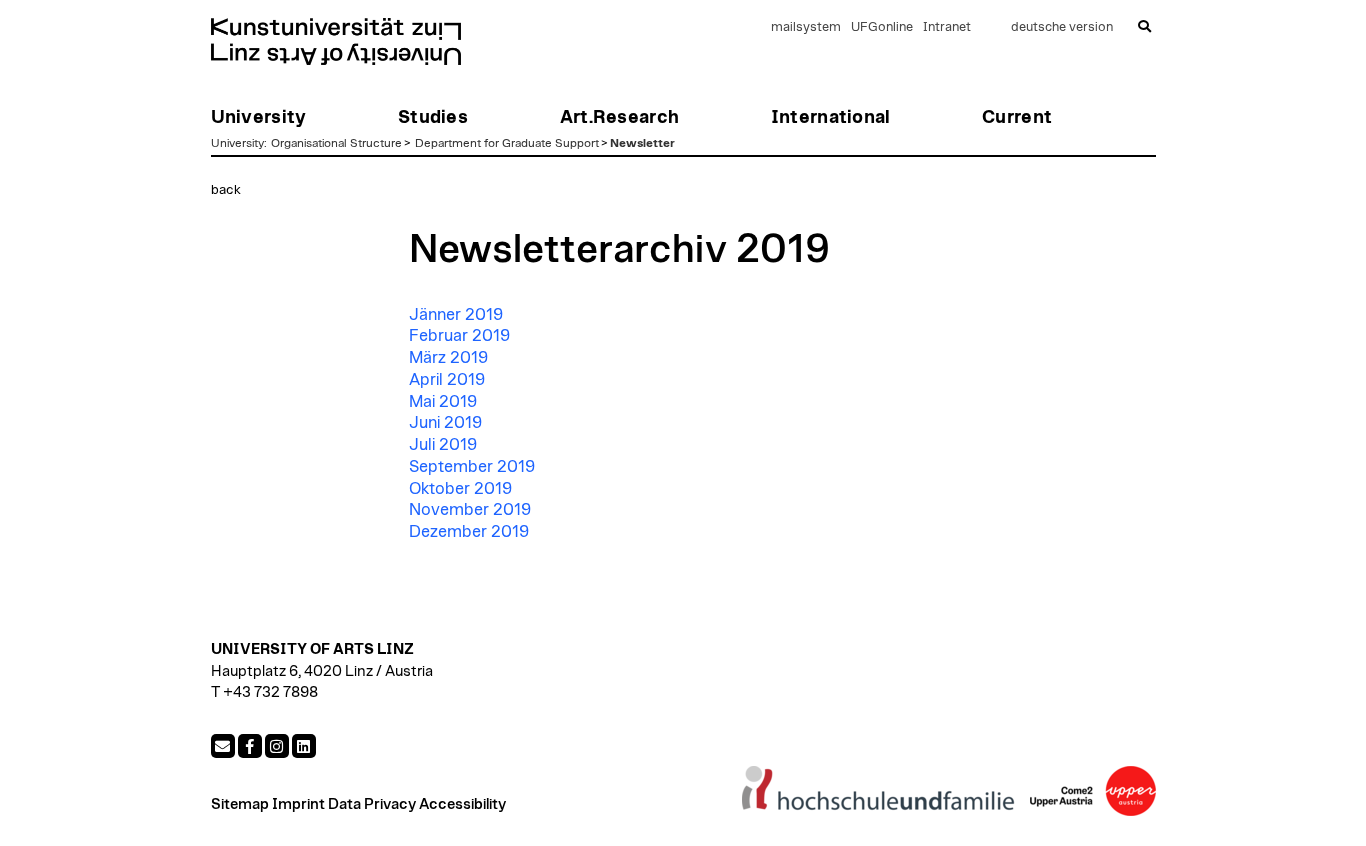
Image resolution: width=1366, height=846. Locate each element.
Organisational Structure (336, 143)
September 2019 (472, 467)
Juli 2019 (443, 445)
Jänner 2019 (456, 315)
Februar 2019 (459, 336)
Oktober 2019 (460, 489)
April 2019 (447, 380)
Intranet (947, 27)
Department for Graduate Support (507, 143)
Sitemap (240, 804)
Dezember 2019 (469, 532)
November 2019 (470, 510)
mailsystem (806, 27)
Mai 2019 (443, 402)
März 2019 (448, 358)
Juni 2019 (445, 423)
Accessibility (462, 804)
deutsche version (1062, 27)
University (237, 143)
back (226, 190)
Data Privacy (372, 804)
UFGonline (882, 27)
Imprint (298, 804)
